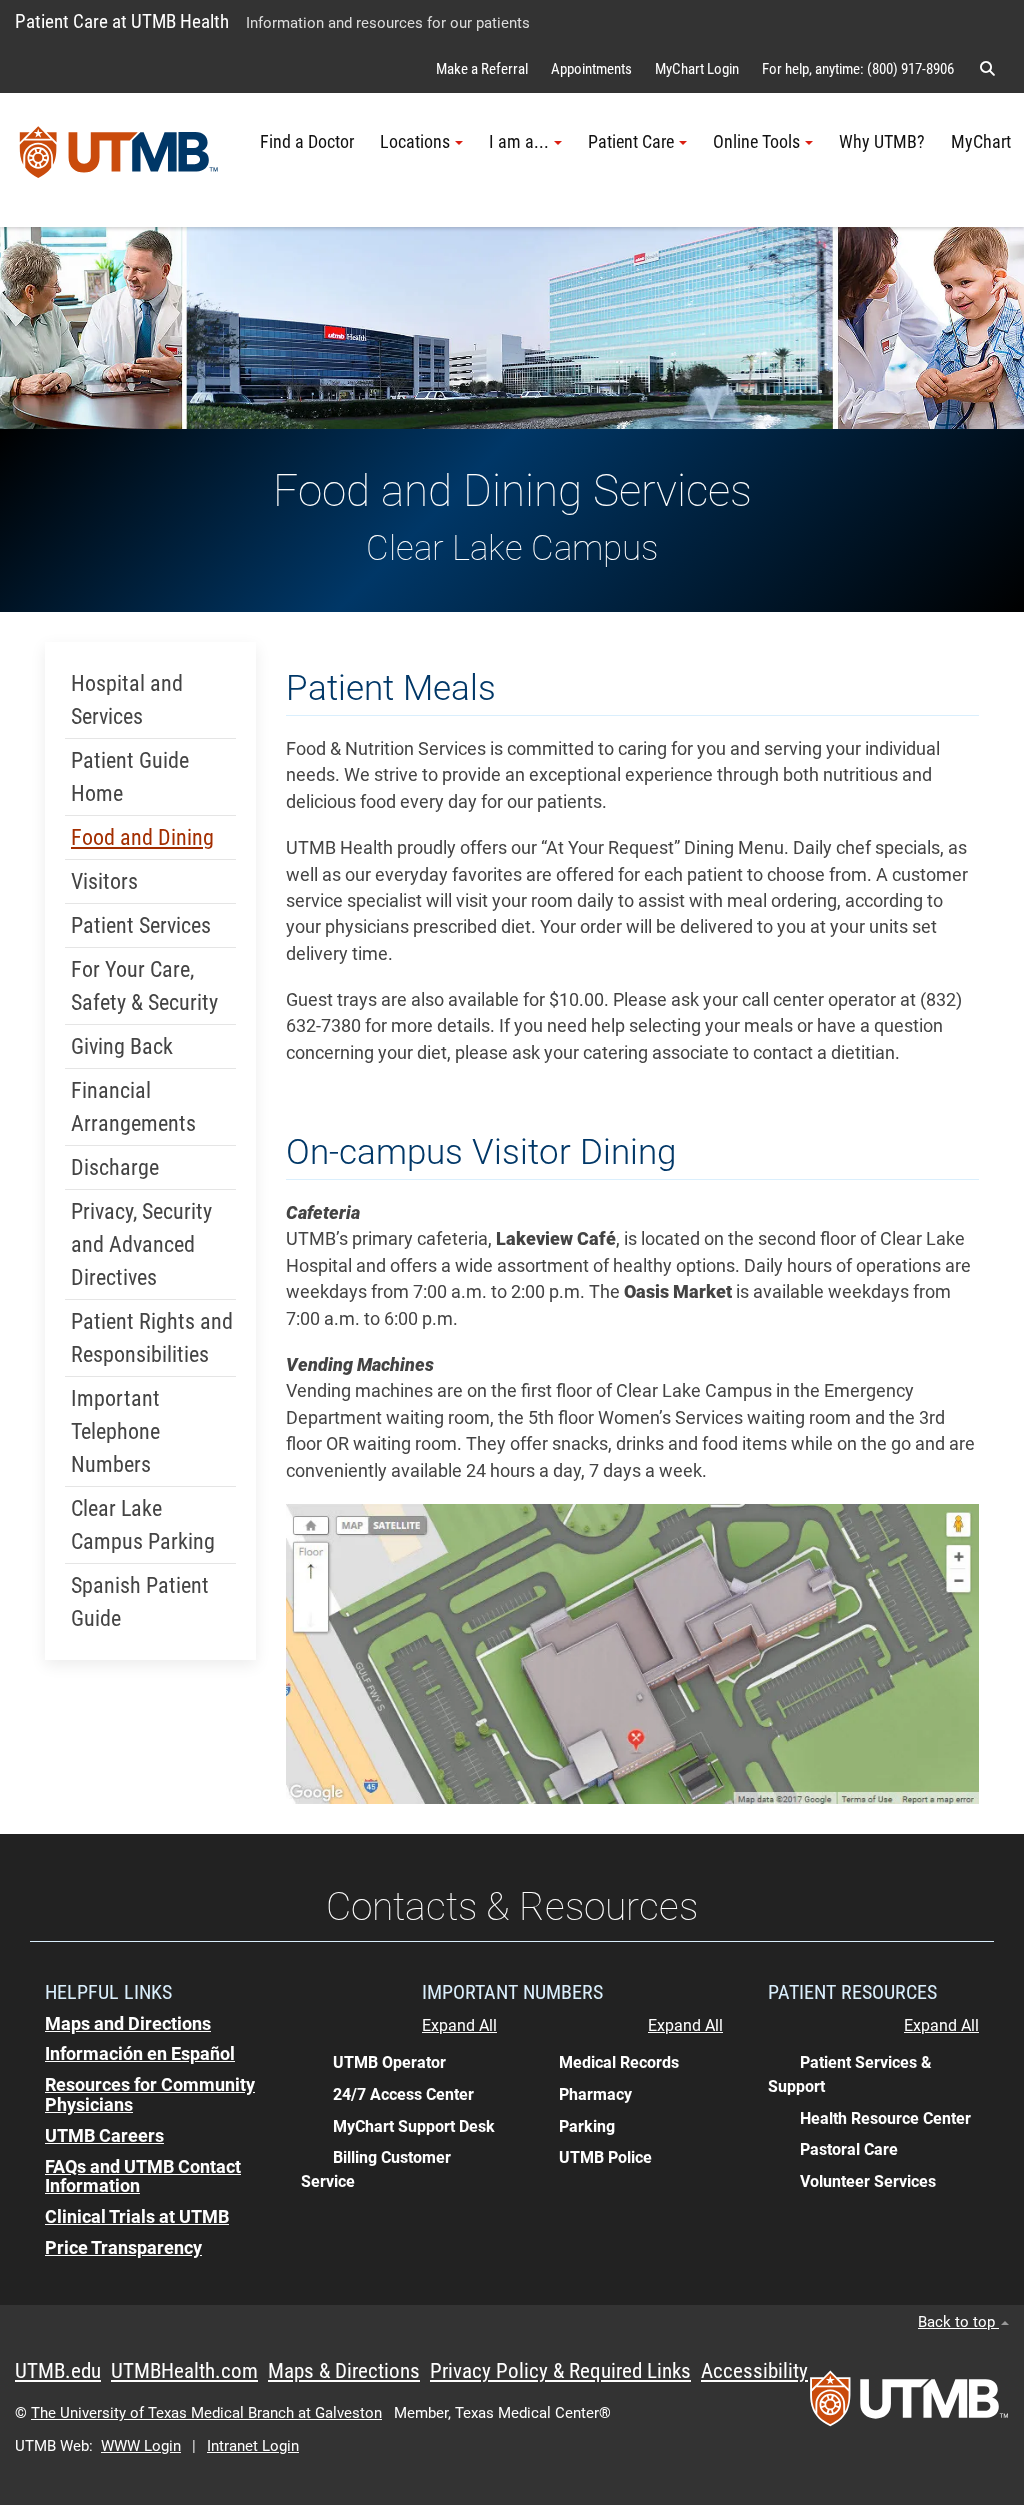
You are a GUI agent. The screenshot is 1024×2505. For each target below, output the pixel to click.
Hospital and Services (127, 700)
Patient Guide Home (130, 777)
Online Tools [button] (756, 142)
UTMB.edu (58, 2371)
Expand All (459, 2026)
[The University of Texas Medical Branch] (119, 160)
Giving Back (122, 1046)
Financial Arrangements (133, 1107)
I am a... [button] (519, 142)
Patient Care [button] (631, 142)
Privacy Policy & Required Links (560, 2371)
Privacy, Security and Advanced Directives (141, 1244)
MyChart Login (697, 69)
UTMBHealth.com (184, 2371)
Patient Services (141, 925)
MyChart (981, 142)
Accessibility (754, 2371)
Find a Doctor (307, 142)
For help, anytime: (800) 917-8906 (858, 69)
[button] (987, 69)
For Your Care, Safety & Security (144, 986)
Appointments (591, 69)
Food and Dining (142, 837)
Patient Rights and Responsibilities (152, 1338)
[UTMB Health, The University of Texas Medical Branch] (909, 2405)
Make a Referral (482, 69)
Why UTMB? (882, 142)
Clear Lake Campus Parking (143, 1525)
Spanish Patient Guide (140, 1602)
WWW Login (141, 2446)
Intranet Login (253, 2446)
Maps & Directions (344, 2371)
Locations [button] (415, 142)
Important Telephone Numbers (115, 1431)
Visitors (104, 881)
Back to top (958, 2322)
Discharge (115, 1167)
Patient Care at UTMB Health (122, 21)
